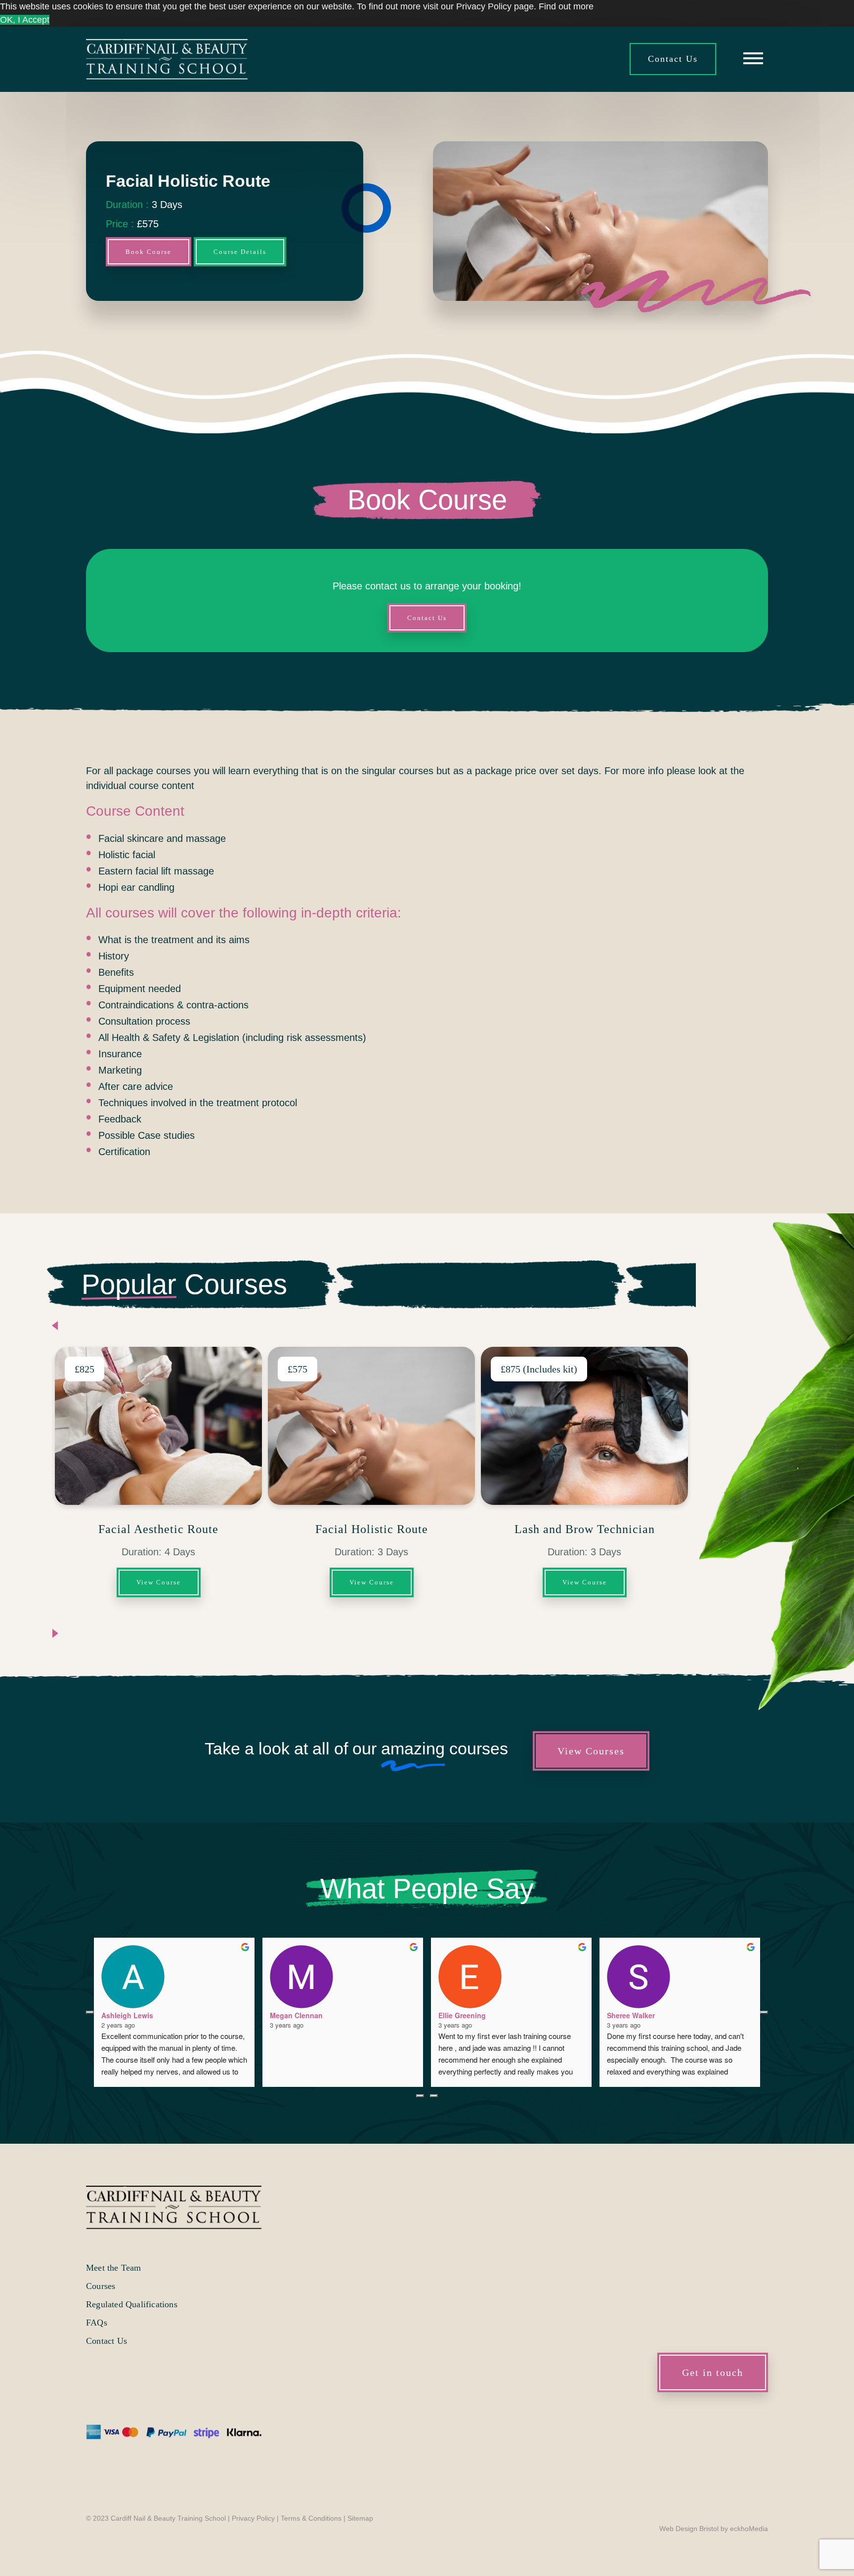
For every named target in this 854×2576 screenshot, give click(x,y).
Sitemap (360, 2518)
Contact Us (673, 59)
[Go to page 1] (434, 2096)
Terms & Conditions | (314, 2518)
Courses (101, 2286)
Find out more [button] (566, 6)
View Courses (591, 1751)
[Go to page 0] (420, 2096)
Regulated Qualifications (132, 2304)
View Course (159, 1582)
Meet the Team (114, 2268)
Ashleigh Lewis (633, 2015)
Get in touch (713, 2372)
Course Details (240, 252)
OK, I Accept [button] (25, 20)
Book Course (149, 252)
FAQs (97, 2323)
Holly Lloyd (289, 2015)
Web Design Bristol (689, 2529)
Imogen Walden (128, 2015)
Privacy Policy (253, 2518)
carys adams (460, 2015)
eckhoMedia (749, 2529)
